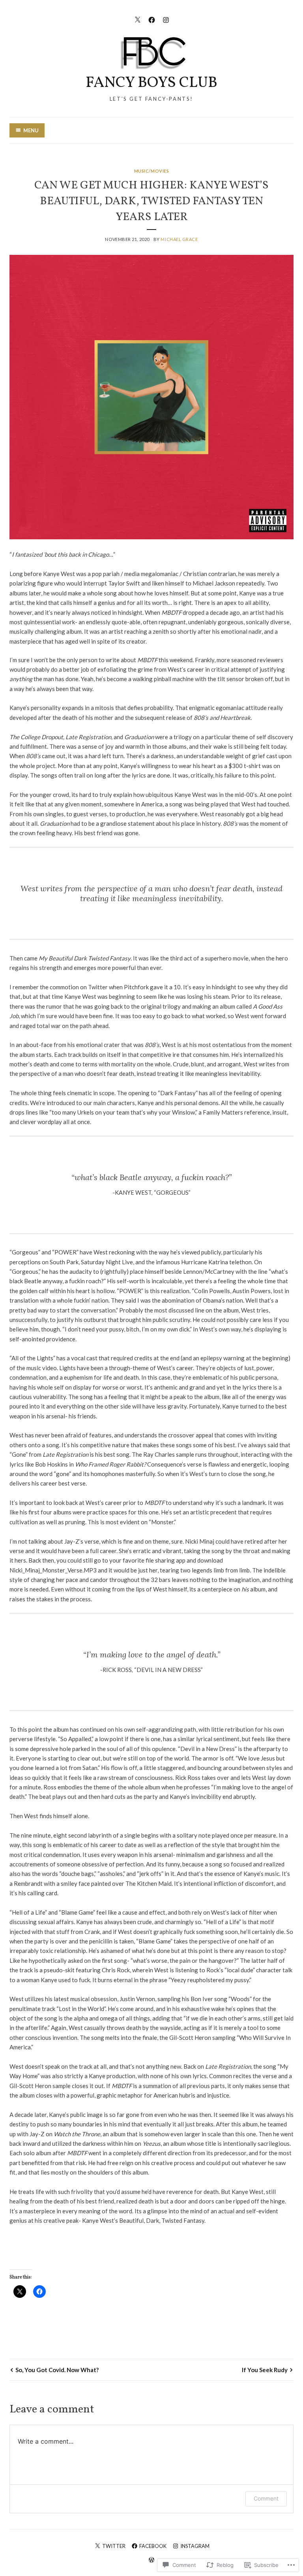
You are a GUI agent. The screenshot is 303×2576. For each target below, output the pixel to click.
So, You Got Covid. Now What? (57, 2370)
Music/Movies (152, 171)
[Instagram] (166, 19)
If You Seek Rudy (265, 2370)
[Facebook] (152, 19)
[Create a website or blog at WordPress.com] (151, 2560)
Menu (31, 130)
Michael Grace (179, 239)
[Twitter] (137, 19)
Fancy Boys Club (151, 83)
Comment (266, 2498)
